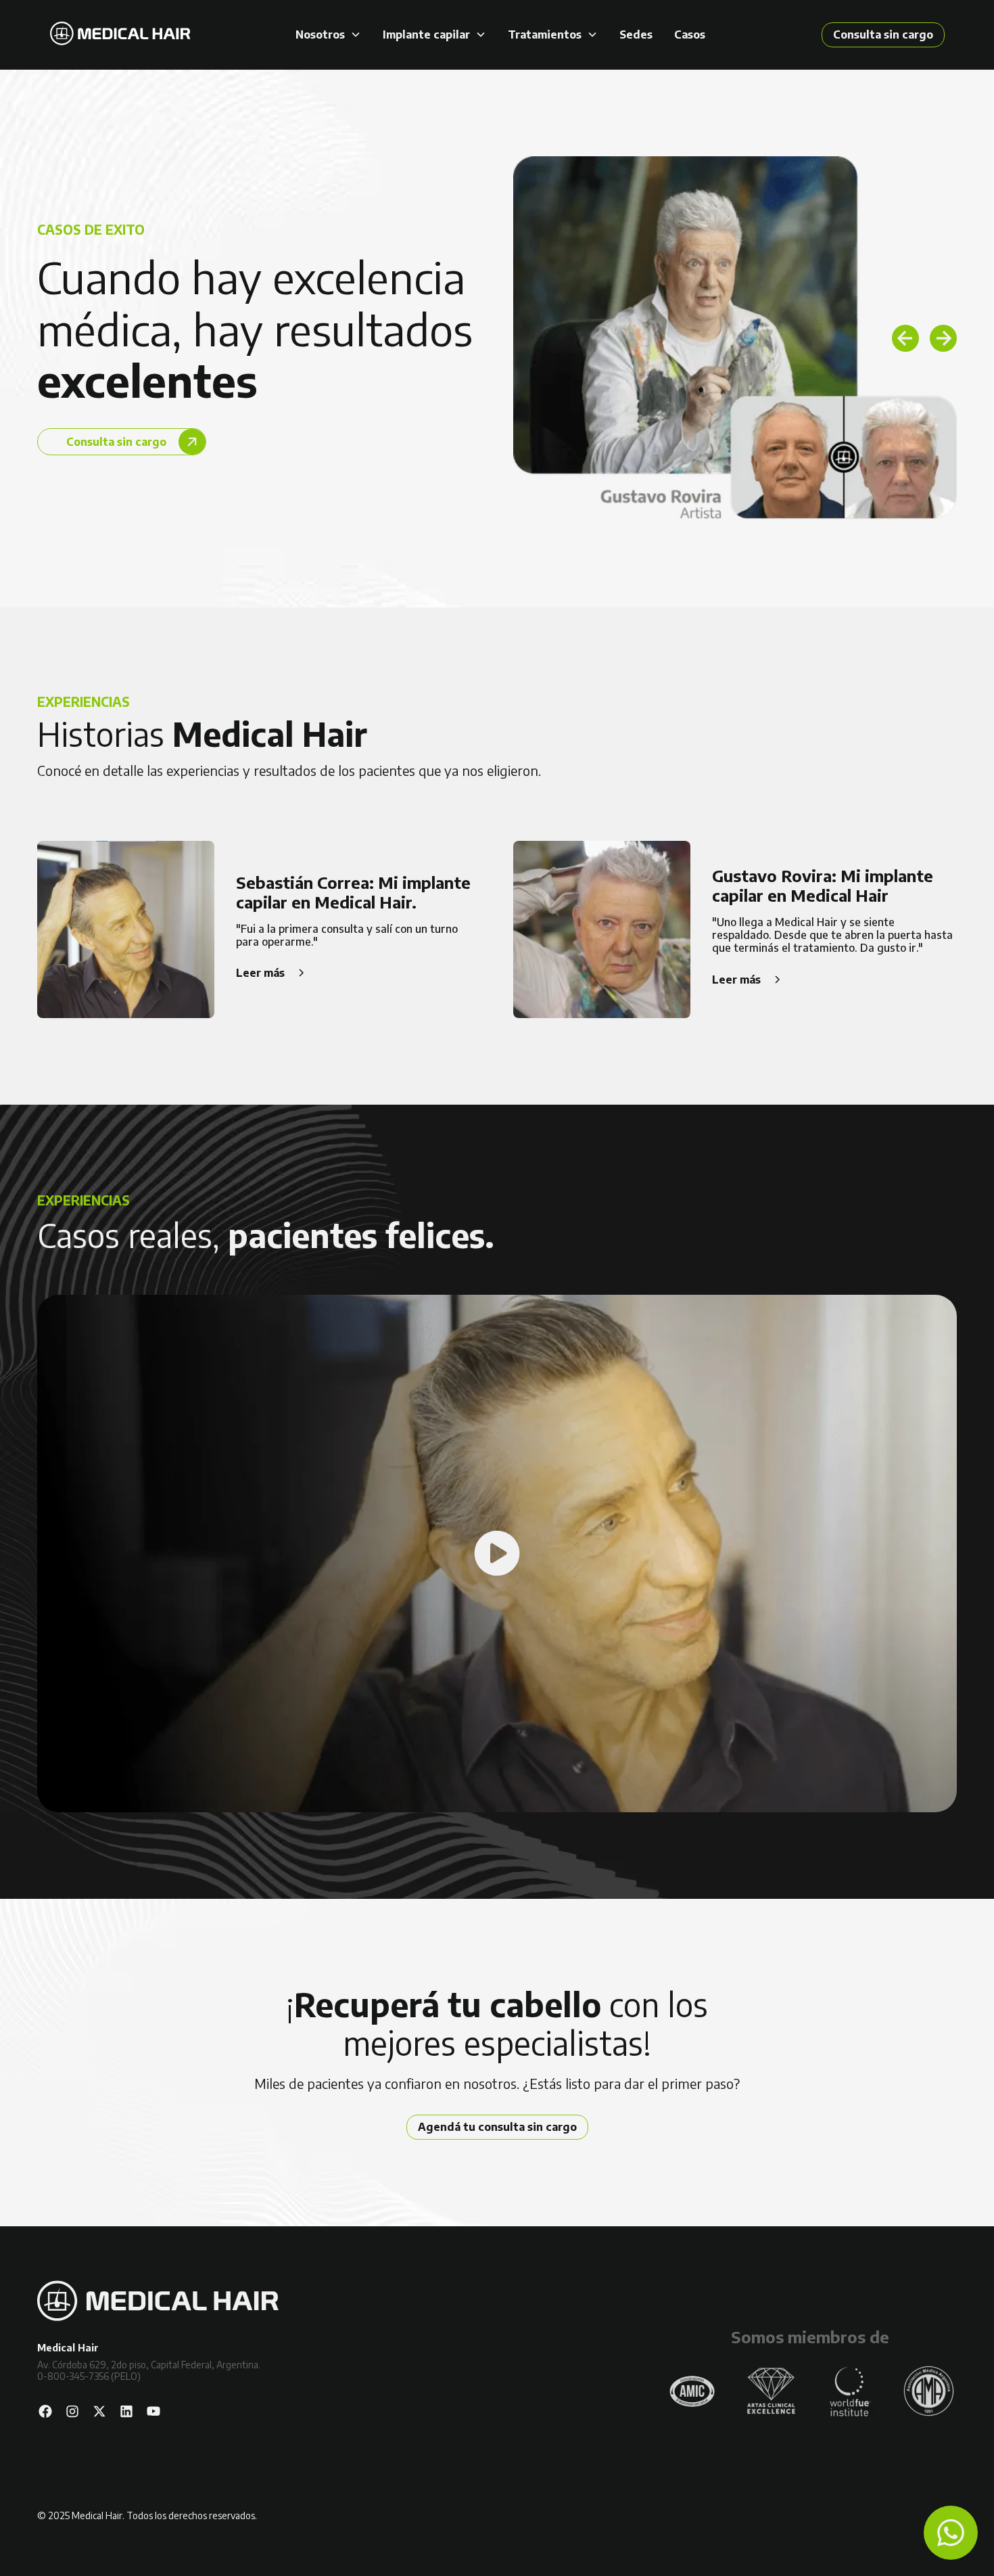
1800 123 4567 (68, 2425)
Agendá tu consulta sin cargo (497, 2127)
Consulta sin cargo (883, 34)
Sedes (636, 35)
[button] (328, 35)
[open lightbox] (497, 1554)
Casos (690, 35)
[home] (120, 35)
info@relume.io (69, 2438)
